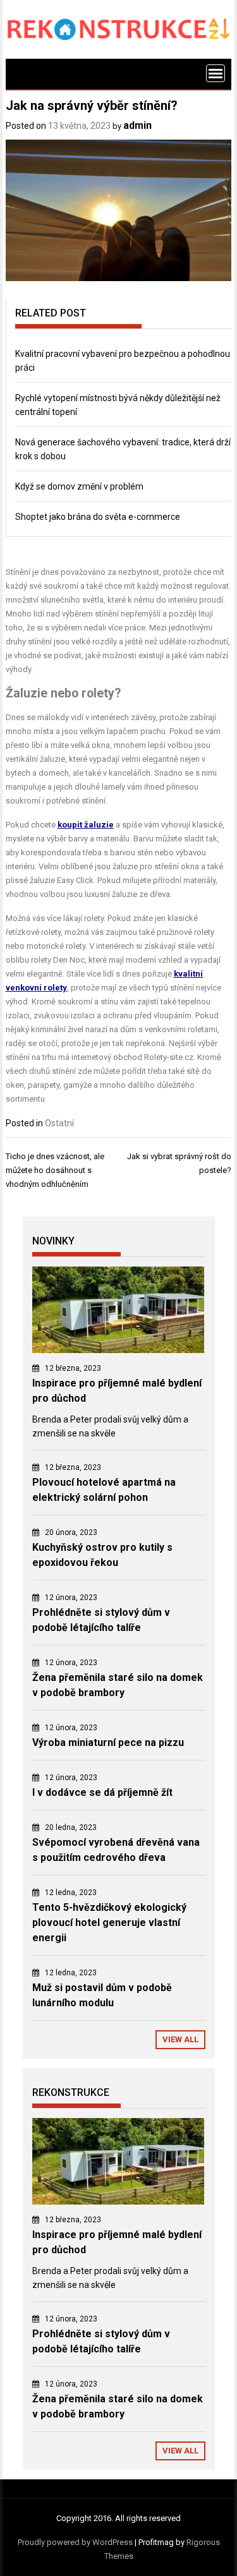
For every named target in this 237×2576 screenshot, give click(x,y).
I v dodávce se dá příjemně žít (102, 1792)
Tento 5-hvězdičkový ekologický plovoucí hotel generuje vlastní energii (109, 1923)
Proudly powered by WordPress (75, 2542)
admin (137, 125)
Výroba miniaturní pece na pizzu (108, 1742)
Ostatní (59, 1123)
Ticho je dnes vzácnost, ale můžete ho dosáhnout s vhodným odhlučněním (55, 1170)
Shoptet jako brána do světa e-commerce (98, 517)
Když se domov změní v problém (79, 486)
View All (180, 2039)
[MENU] (216, 73)
